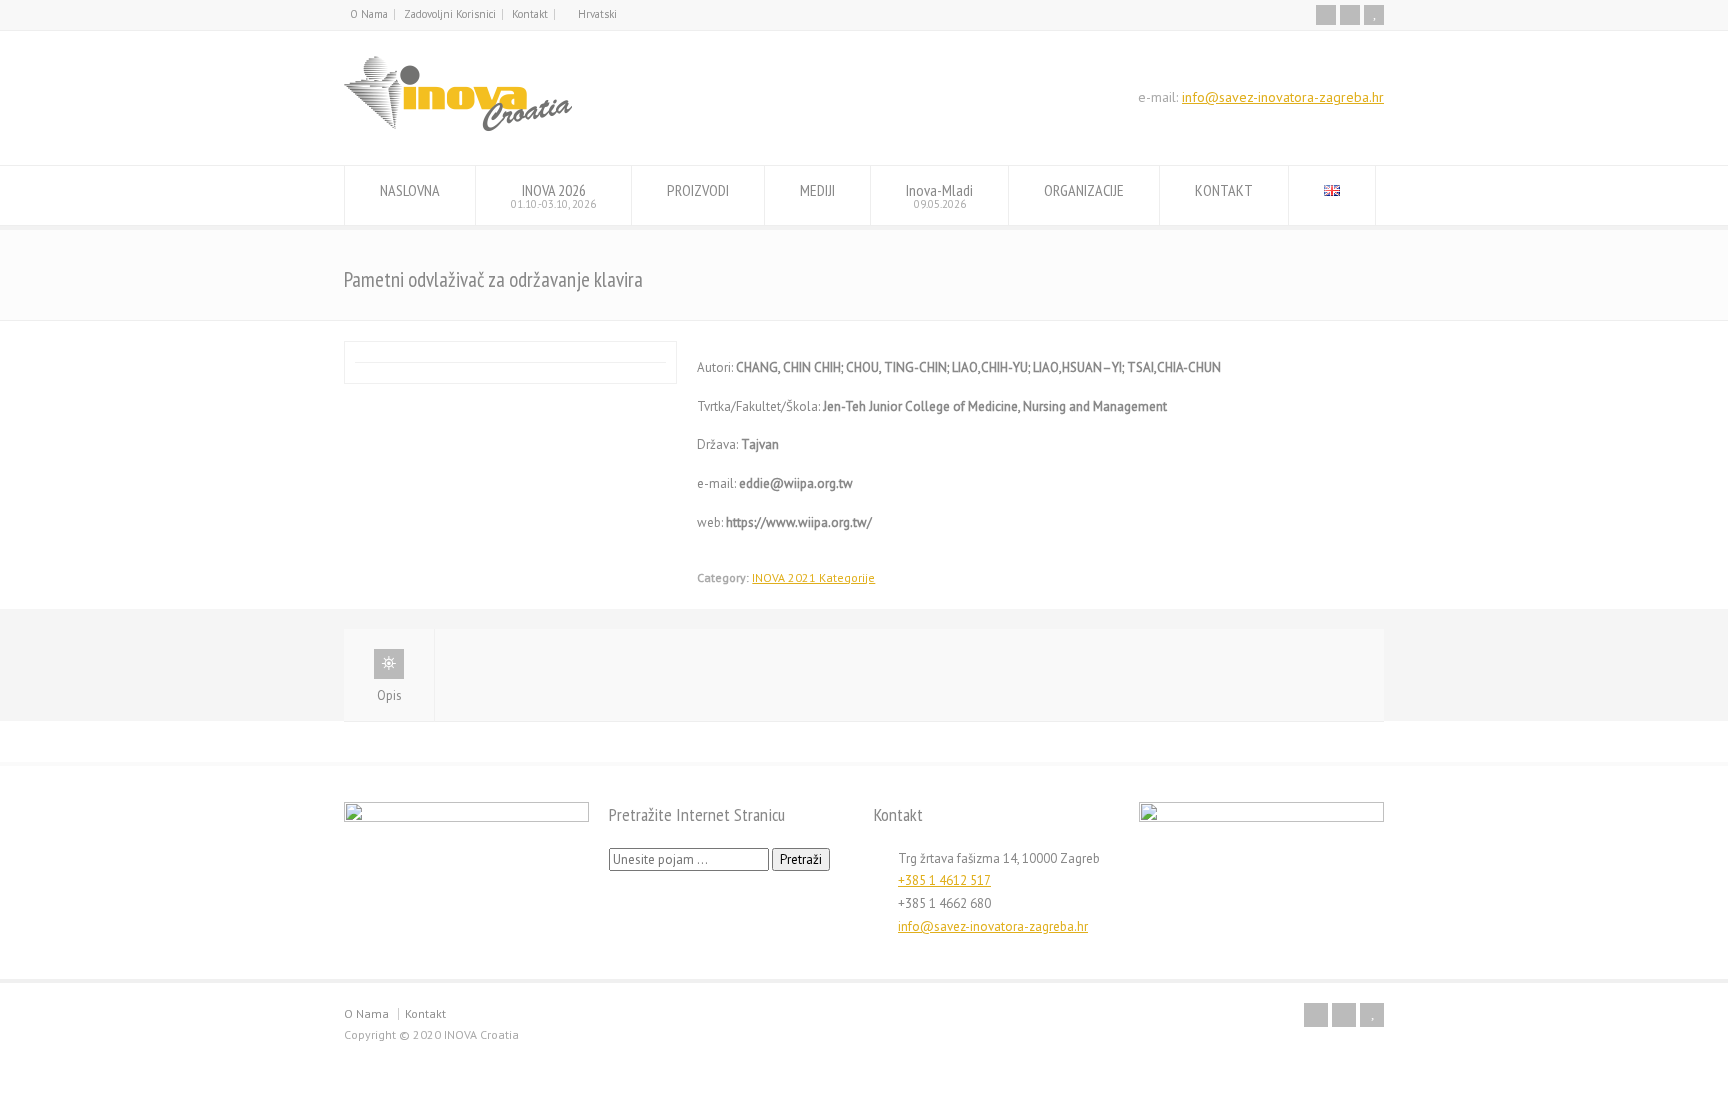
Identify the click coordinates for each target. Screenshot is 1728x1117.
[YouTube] (1374, 15)
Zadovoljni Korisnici (450, 14)
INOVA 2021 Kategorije (813, 577)
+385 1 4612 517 (944, 880)
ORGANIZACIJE (1084, 190)
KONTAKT (1224, 190)
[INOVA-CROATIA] (458, 127)
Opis (389, 695)
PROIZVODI (698, 190)
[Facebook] (1326, 15)
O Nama (369, 14)
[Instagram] (1350, 15)
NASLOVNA (410, 190)
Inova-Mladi (939, 195)
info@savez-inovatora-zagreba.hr (1283, 97)
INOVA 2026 (553, 195)
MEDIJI (817, 190)
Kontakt (530, 14)
